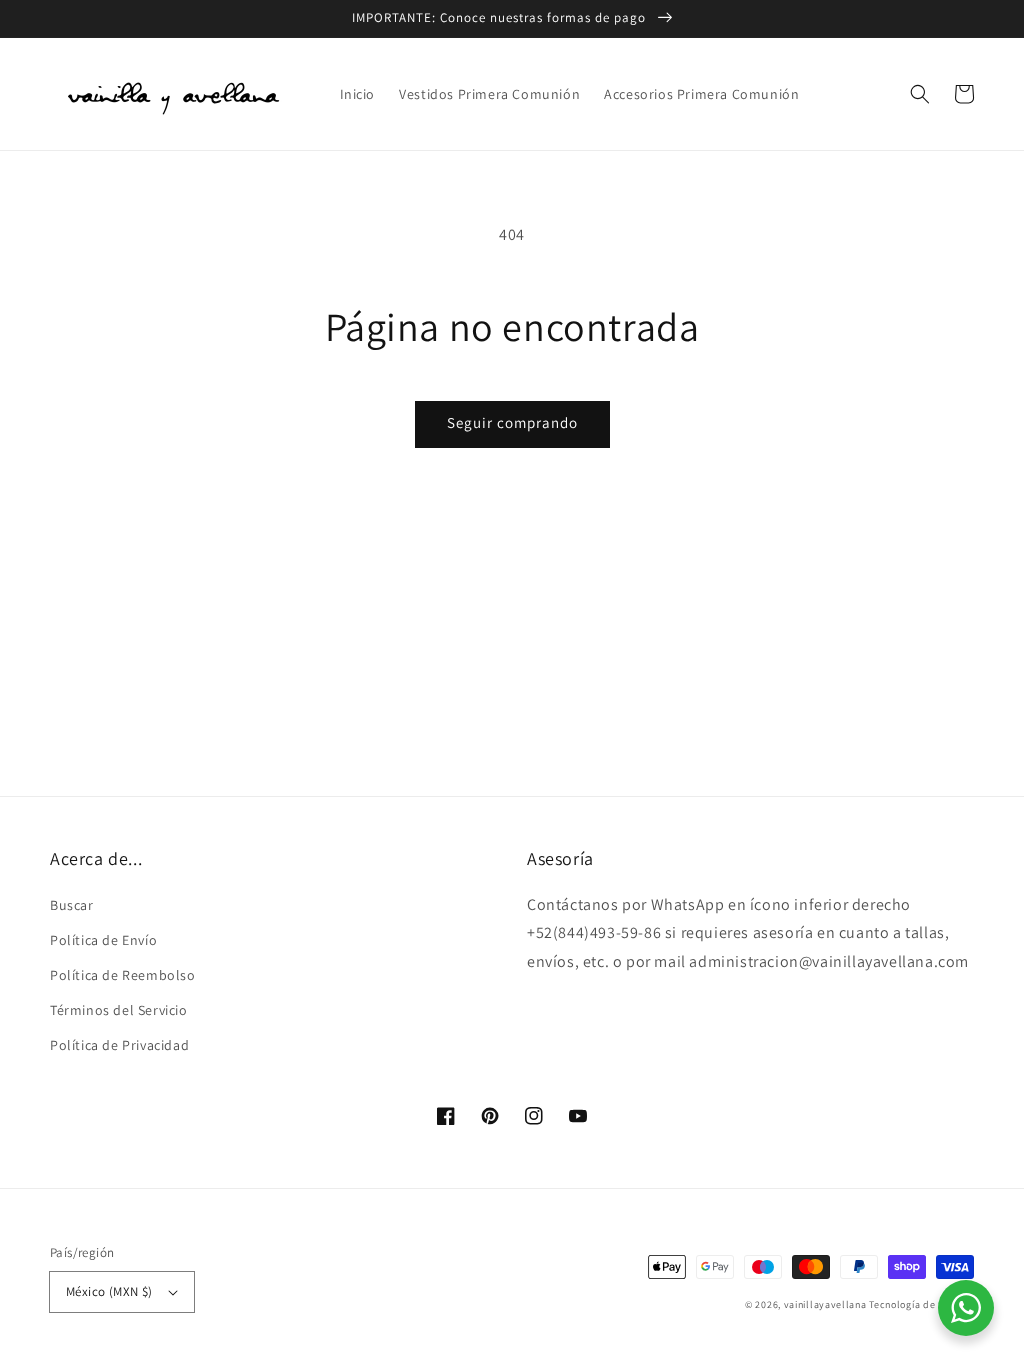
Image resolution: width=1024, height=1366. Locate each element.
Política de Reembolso (123, 975)
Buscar (72, 905)
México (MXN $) (109, 1291)
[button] (920, 94)
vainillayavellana (825, 1304)
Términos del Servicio (119, 1010)
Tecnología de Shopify (921, 1304)
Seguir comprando (512, 422)
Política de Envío (103, 940)
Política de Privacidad (119, 1045)
